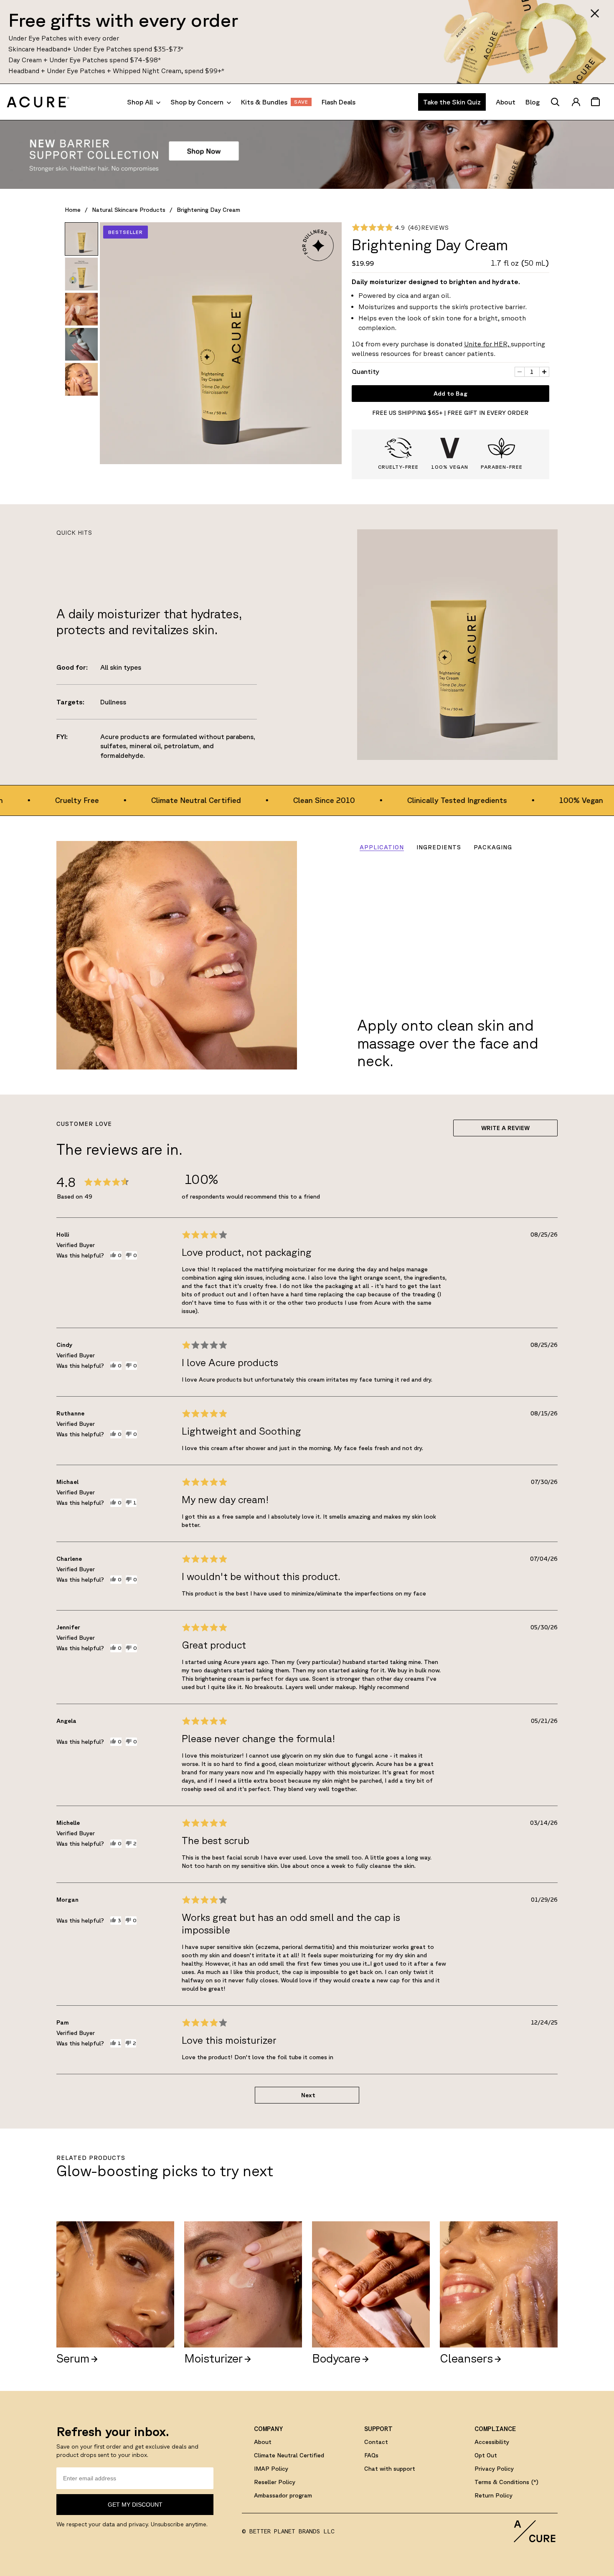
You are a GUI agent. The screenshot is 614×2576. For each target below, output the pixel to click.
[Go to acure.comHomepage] (38, 102)
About (263, 2442)
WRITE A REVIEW (505, 1128)
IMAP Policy (271, 2469)
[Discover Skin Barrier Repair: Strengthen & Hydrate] (307, 155)
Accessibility (492, 2442)
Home (73, 210)
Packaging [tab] (493, 847)
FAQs (371, 2455)
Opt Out (486, 2455)
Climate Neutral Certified (289, 2455)
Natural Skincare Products (129, 210)
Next (308, 2095)
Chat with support (390, 2469)
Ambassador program (283, 2495)
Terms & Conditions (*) (506, 2482)
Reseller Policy (275, 2482)
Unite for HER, (487, 344)
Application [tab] (382, 847)
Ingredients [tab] (439, 847)
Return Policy (493, 2495)
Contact (376, 2442)
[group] (81, 239)
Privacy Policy (494, 2469)
